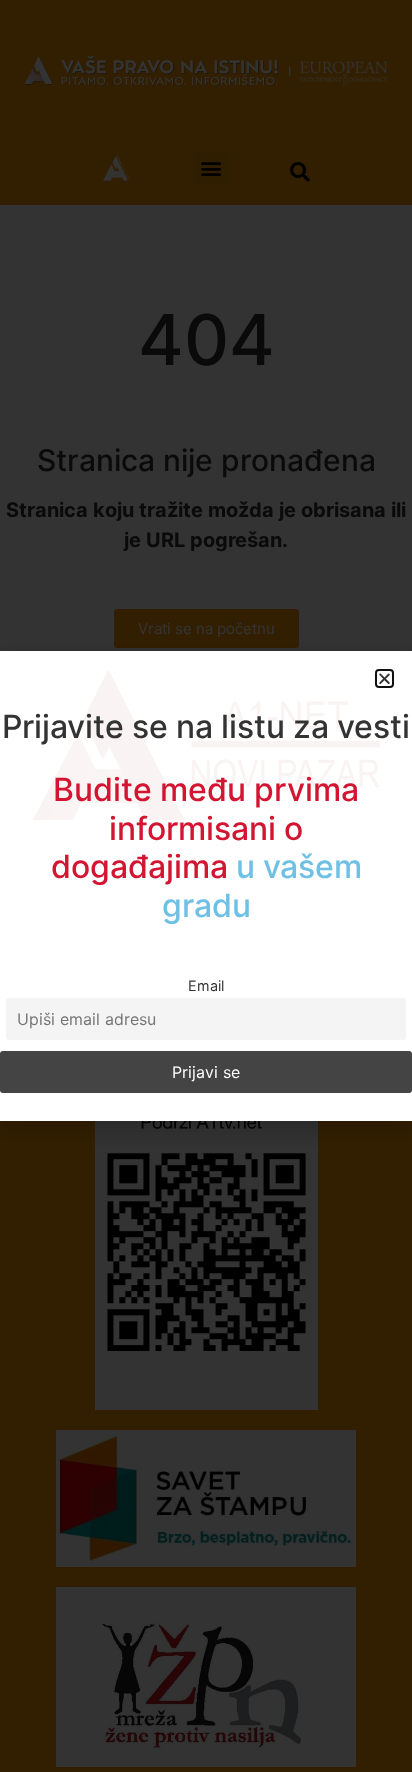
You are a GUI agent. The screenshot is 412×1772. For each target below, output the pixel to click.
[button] (384, 678)
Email (206, 985)
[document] (206, 886)
